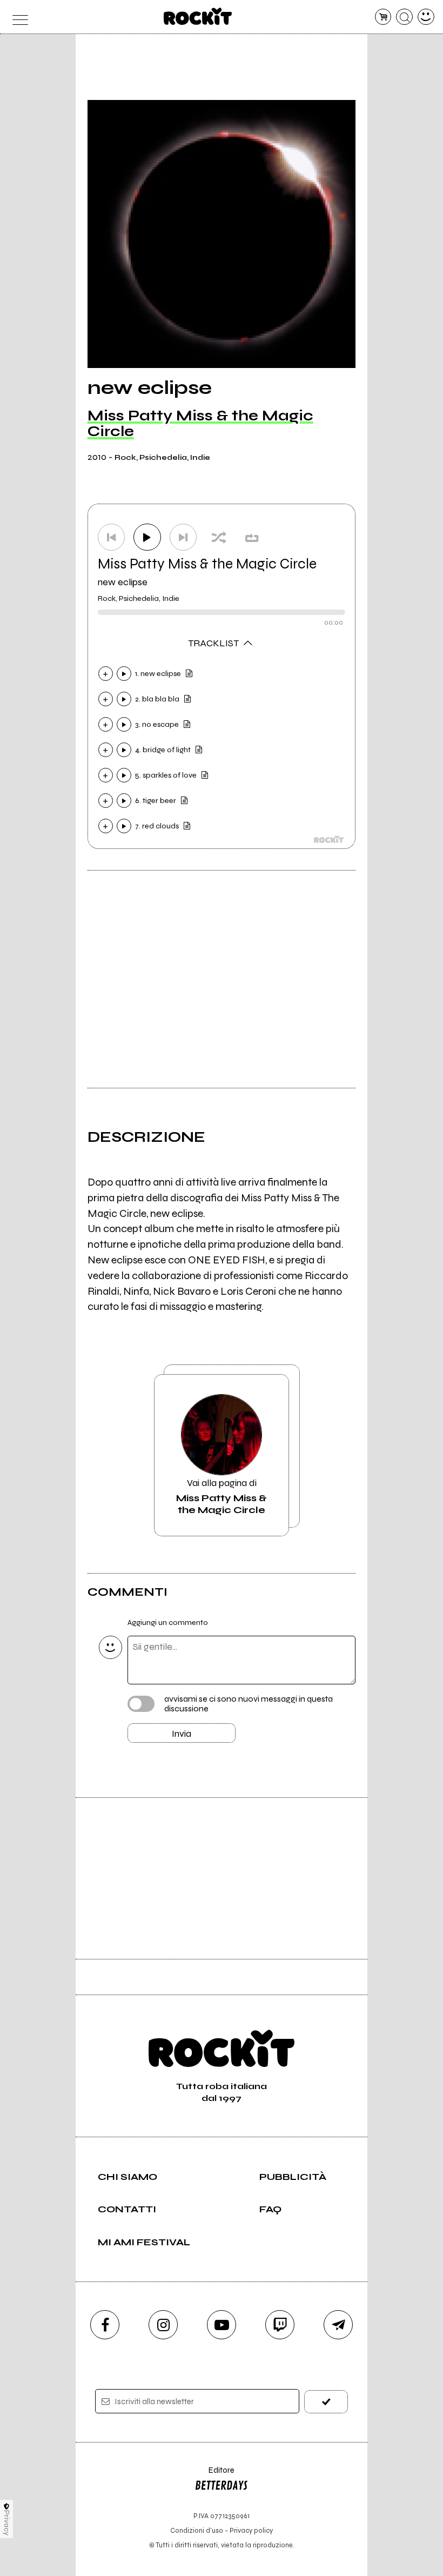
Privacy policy (251, 2530)
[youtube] (222, 2325)
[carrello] (383, 17)
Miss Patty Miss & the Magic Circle (200, 423)
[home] (198, 16)
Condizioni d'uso (197, 2530)
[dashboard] (426, 17)
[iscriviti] (326, 2402)
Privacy (7, 2523)
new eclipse (123, 582)
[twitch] (280, 2325)
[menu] (17, 17)
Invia (182, 1734)
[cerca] (404, 17)
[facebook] (105, 2325)
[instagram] (163, 2325)
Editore (214, 2475)
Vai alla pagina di (222, 1496)
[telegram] (338, 2325)
